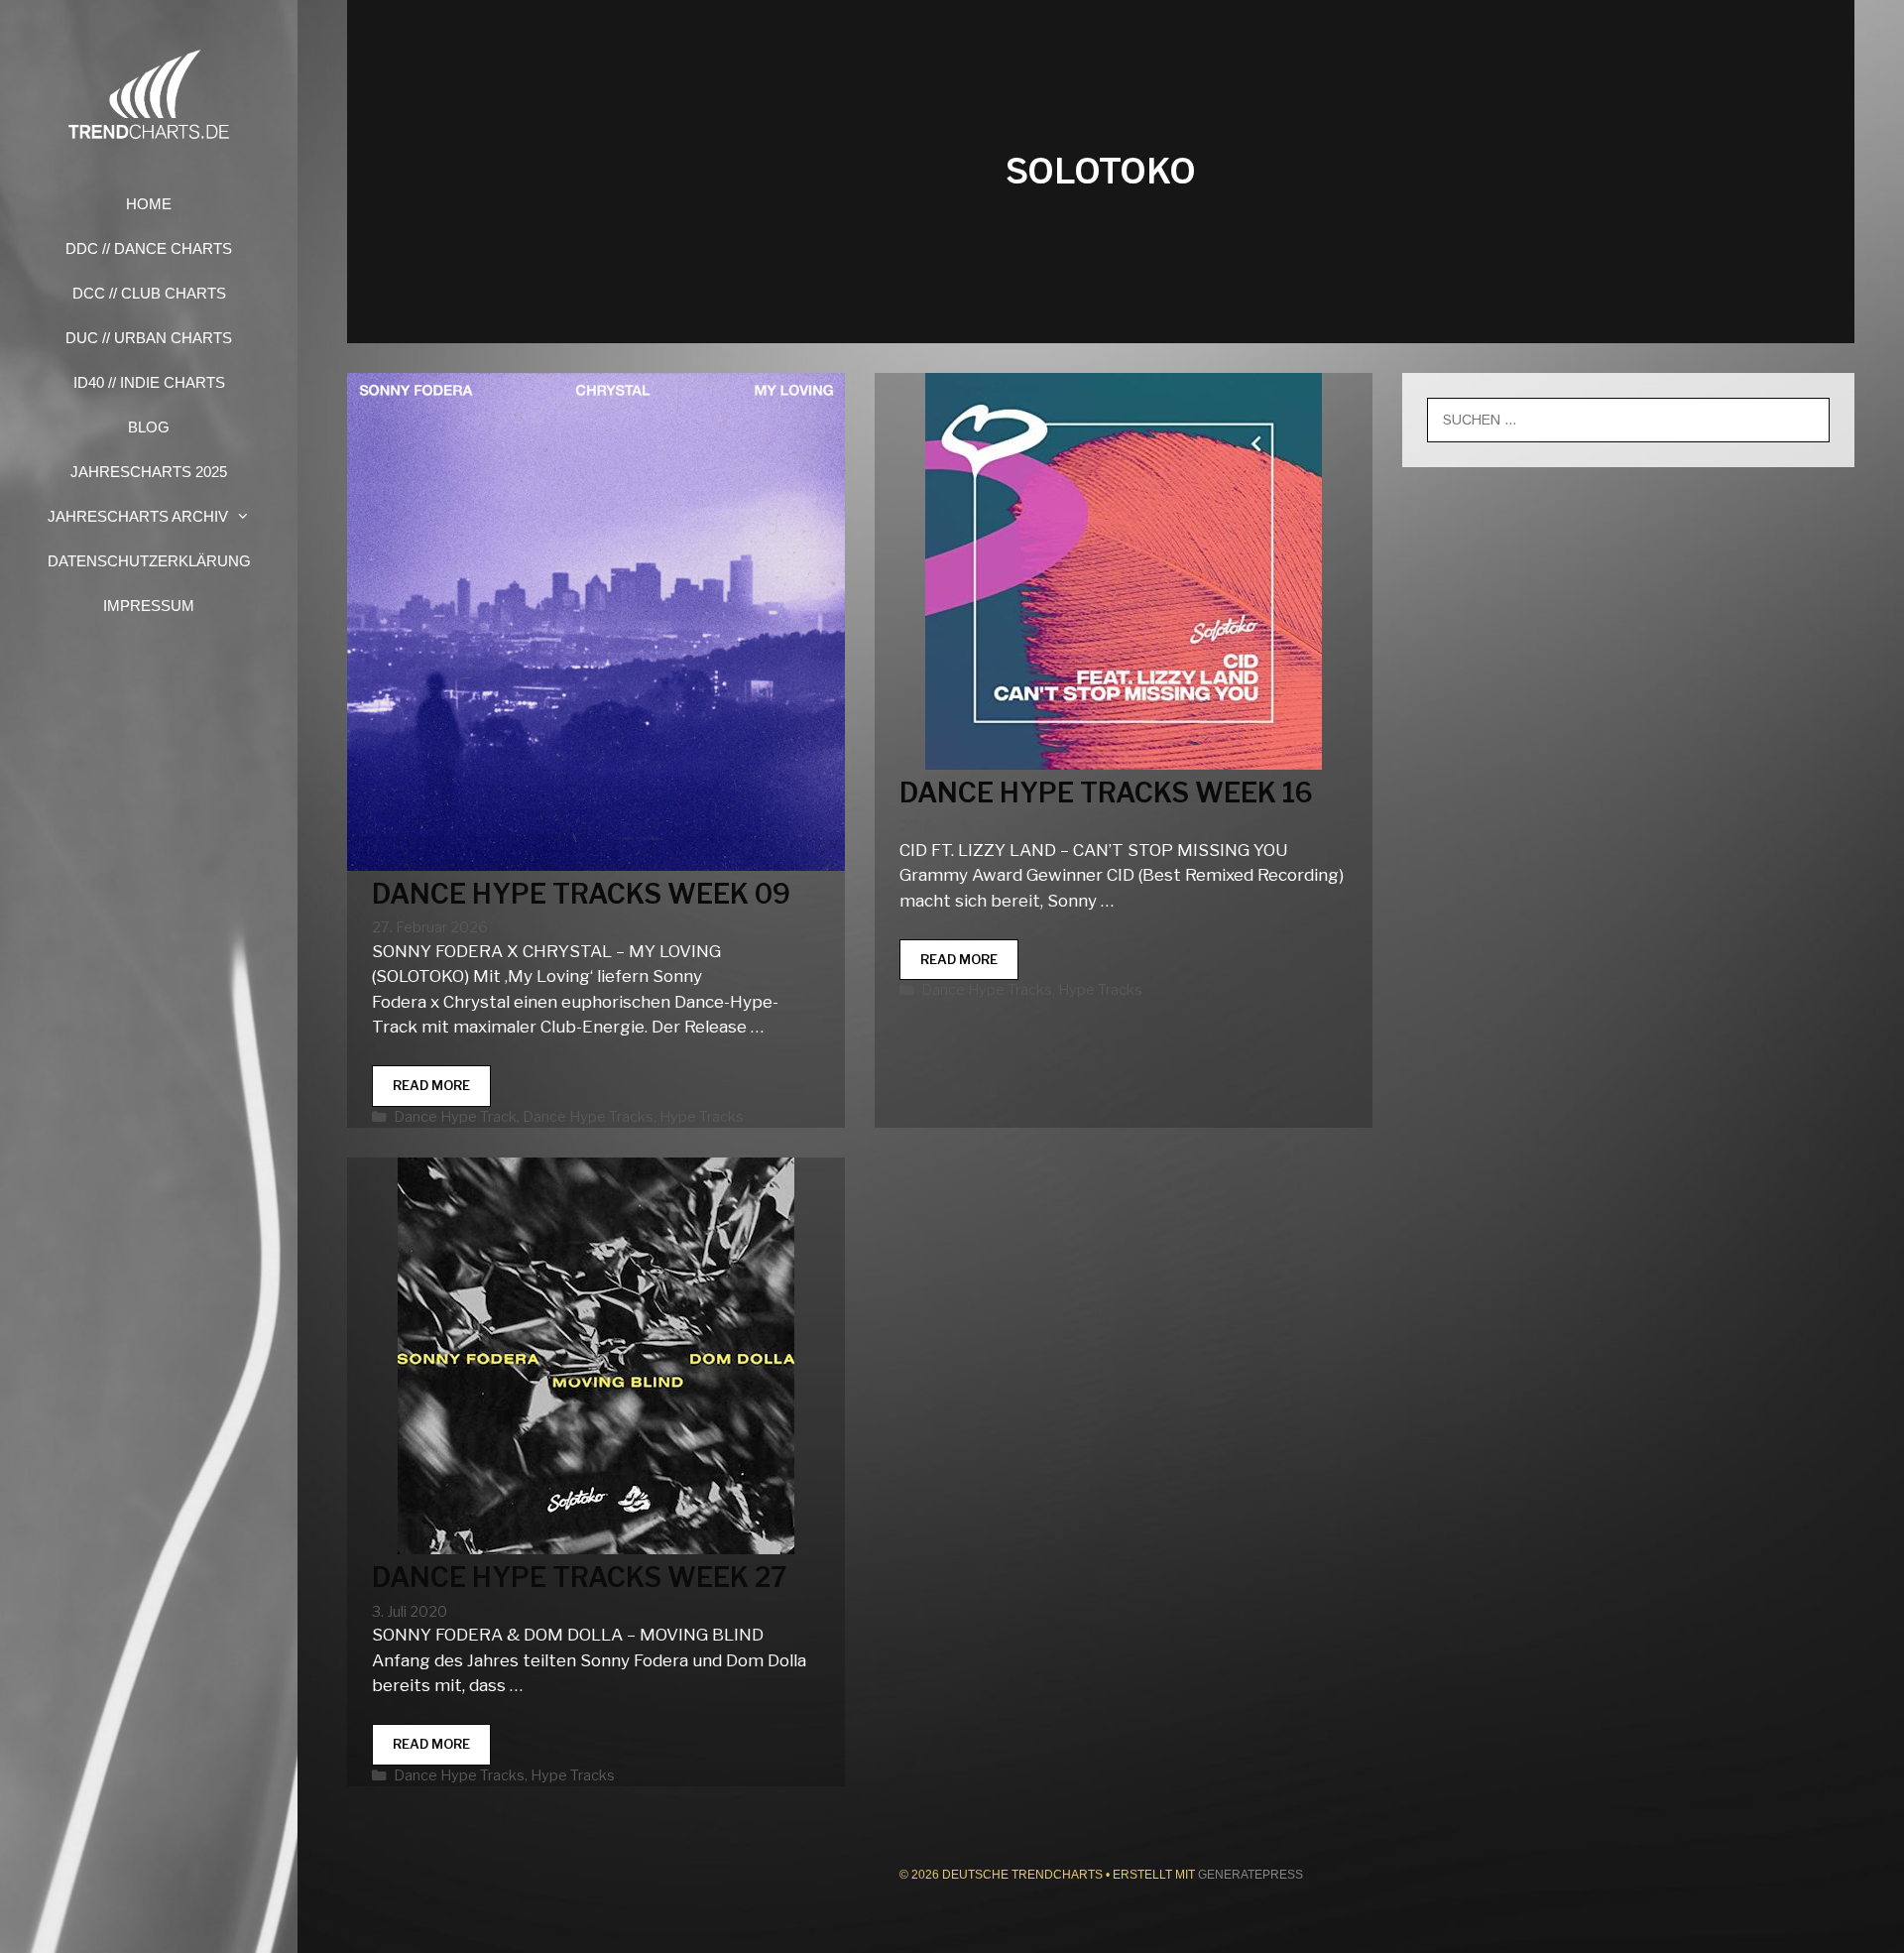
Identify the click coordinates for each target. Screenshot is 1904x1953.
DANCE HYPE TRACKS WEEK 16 (1106, 793)
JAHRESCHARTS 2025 (149, 472)
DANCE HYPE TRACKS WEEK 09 (581, 894)
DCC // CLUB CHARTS (149, 293)
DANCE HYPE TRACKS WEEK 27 (580, 1578)
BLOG (149, 427)
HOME (149, 204)
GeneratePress (1250, 1875)
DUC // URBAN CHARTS (149, 338)
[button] (249, 516)
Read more (442, 1092)
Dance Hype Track (455, 1117)
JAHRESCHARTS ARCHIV (138, 516)
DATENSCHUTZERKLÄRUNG (149, 561)
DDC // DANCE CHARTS (149, 248)
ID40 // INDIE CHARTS (149, 382)
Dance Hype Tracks (588, 1117)
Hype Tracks (702, 1117)
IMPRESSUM (149, 606)
